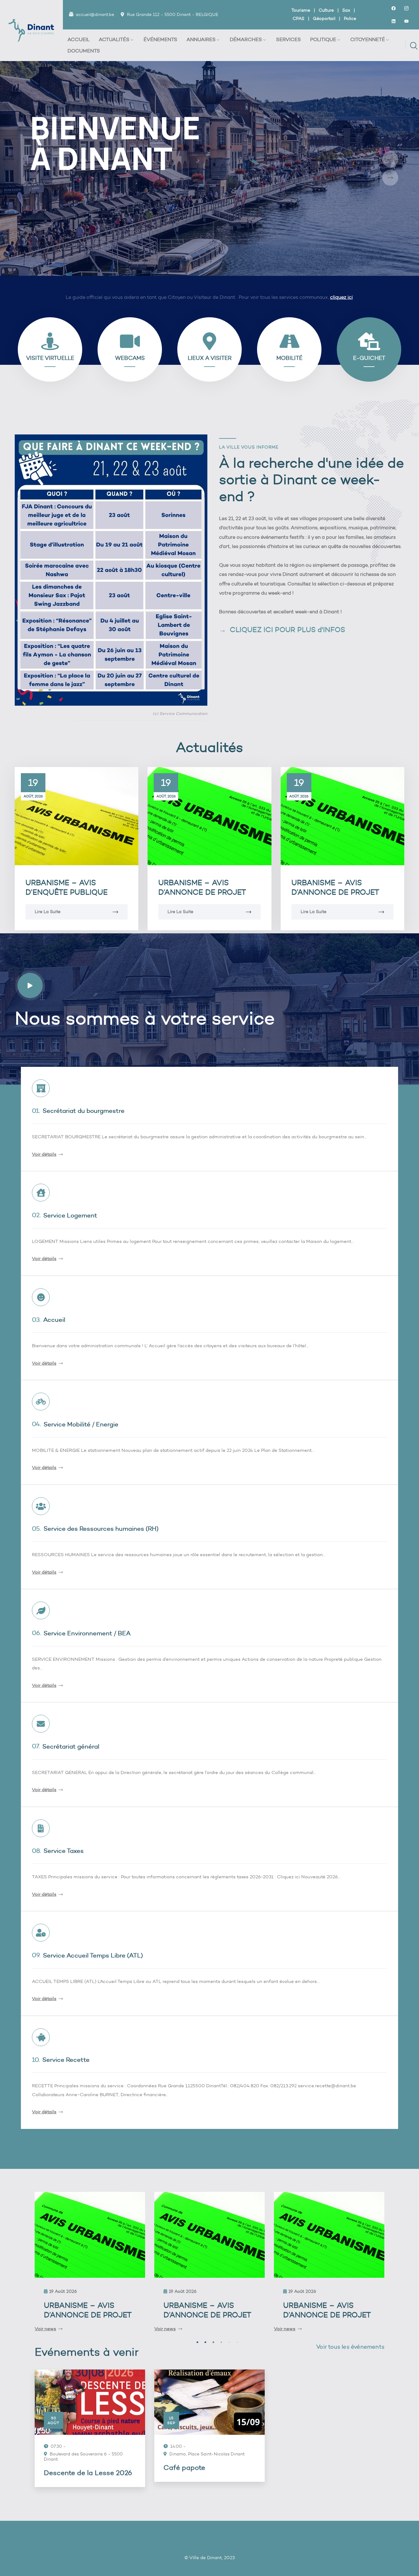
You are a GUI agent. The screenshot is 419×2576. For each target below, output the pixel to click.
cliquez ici (341, 297)
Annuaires (201, 39)
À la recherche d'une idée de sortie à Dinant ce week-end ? (311, 480)
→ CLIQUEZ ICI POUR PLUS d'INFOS (282, 630)
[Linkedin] (394, 21)
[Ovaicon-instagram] (406, 8)
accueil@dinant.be (95, 15)
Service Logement (70, 1215)
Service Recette (66, 2060)
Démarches (246, 39)
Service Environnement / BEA (87, 1633)
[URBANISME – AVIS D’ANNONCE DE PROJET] (209, 816)
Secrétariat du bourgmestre (84, 1111)
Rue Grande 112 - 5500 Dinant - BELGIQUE (173, 15)
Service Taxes (64, 1851)
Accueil (79, 39)
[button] (192, 2342)
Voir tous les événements (350, 2347)
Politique (323, 39)
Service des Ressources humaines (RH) (101, 1529)
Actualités (114, 39)
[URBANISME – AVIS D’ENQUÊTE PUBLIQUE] (77, 816)
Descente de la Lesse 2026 (88, 2473)
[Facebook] (394, 8)
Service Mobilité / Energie (81, 1424)
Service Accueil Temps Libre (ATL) (93, 1955)
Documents (84, 51)
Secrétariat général (71, 1746)
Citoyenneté (368, 39)
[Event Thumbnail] (90, 2402)
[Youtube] (406, 21)
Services (288, 39)
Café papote (184, 2468)
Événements (160, 39)
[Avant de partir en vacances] (329, 2235)
